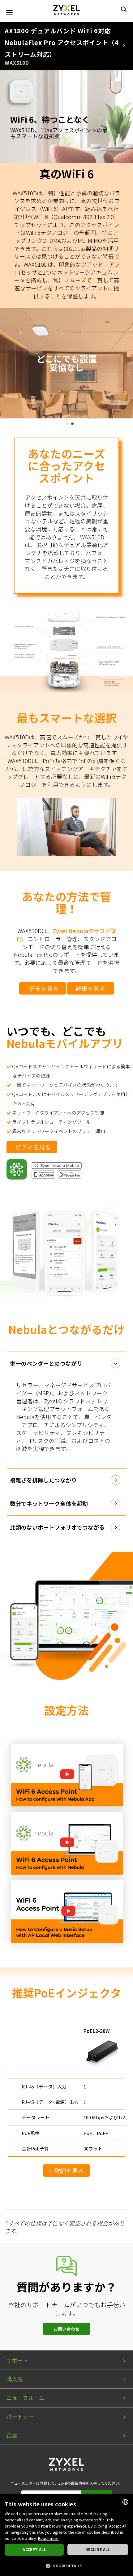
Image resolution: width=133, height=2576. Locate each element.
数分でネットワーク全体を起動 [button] (49, 1503)
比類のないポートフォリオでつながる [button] (57, 1527)
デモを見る (44, 988)
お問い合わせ (66, 2329)
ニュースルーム (25, 2398)
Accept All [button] (34, 2549)
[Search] (124, 9)
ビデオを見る (33, 1147)
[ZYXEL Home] (66, 9)
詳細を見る (90, 988)
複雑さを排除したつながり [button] (43, 1480)
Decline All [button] (98, 2549)
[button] (66, 2566)
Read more (48, 2538)
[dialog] (66, 2535)
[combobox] (125, 2502)
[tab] (67, 1364)
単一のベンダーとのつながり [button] (46, 1363)
